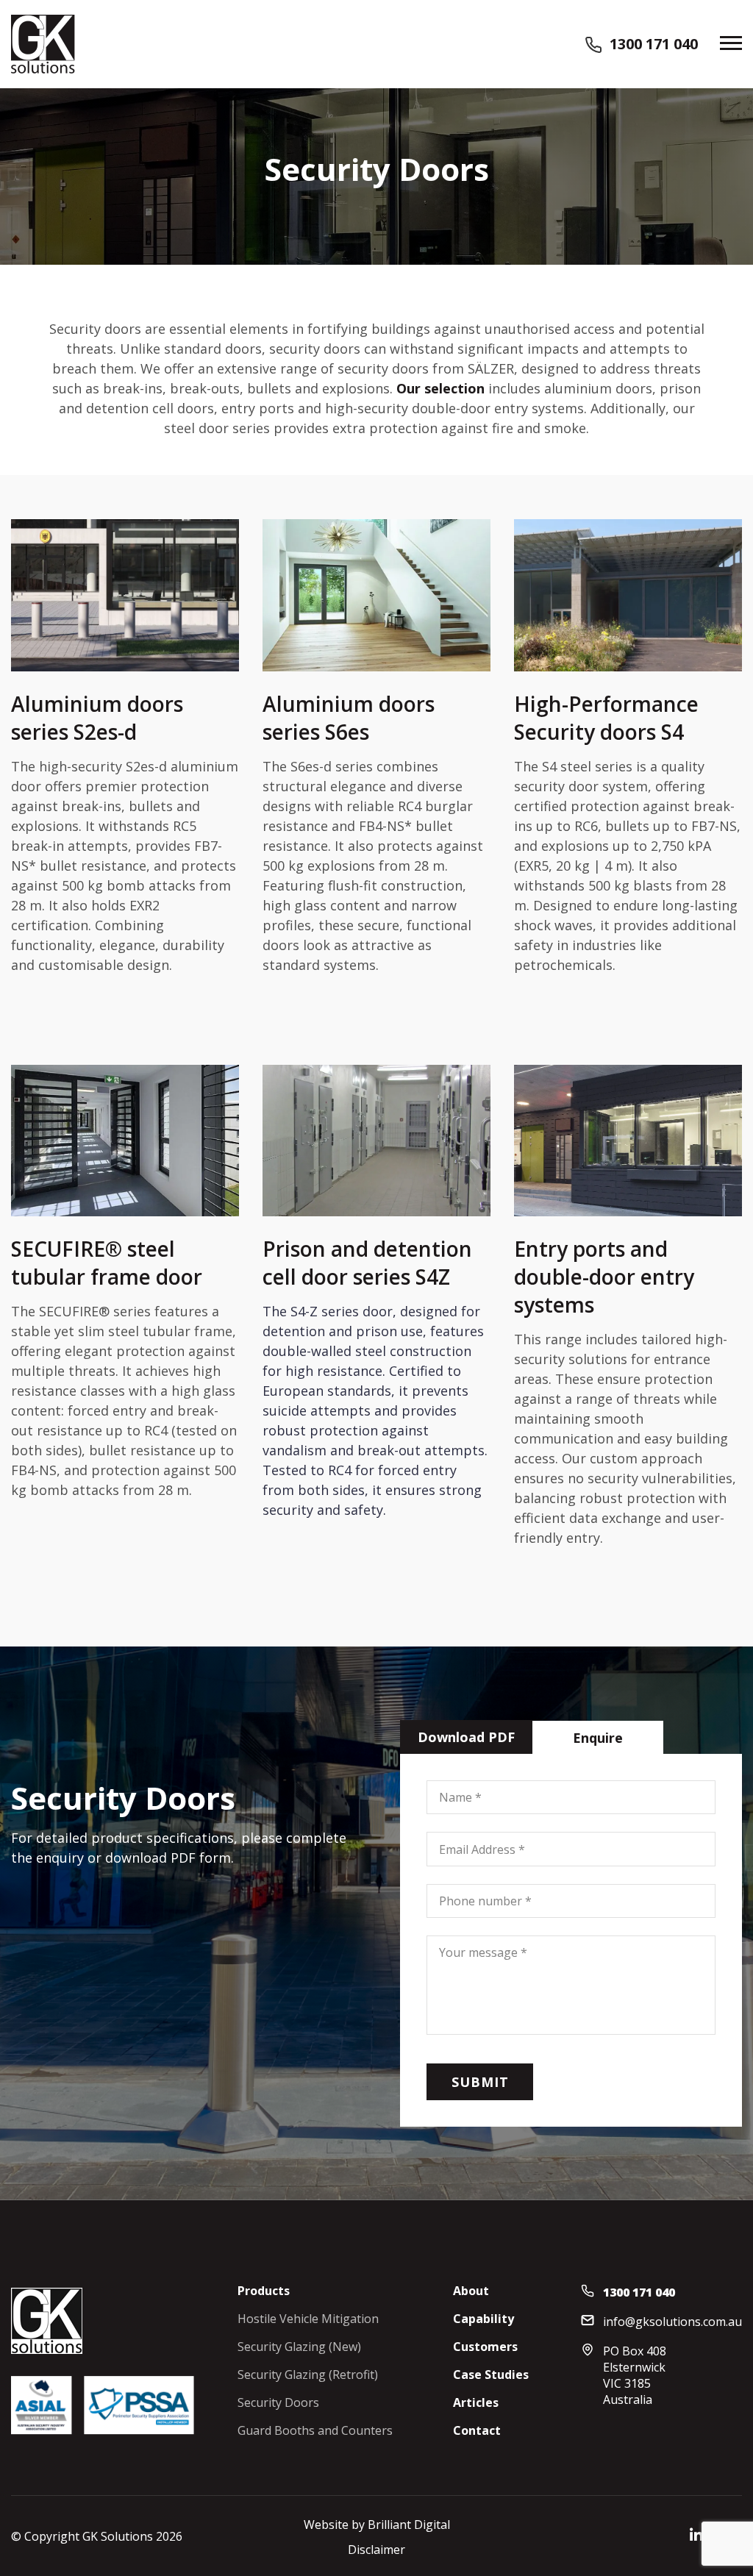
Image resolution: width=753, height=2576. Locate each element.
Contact (477, 2430)
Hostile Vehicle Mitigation (308, 2319)
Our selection (440, 388)
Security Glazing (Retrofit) (308, 2375)
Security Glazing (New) (299, 2347)
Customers (485, 2347)
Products (264, 2291)
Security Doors (278, 2402)
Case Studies (491, 2375)
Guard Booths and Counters (315, 2430)
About (471, 2291)
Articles (476, 2402)
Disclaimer (376, 2550)
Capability (483, 2319)
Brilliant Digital (409, 2525)
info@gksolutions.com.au (672, 2322)
